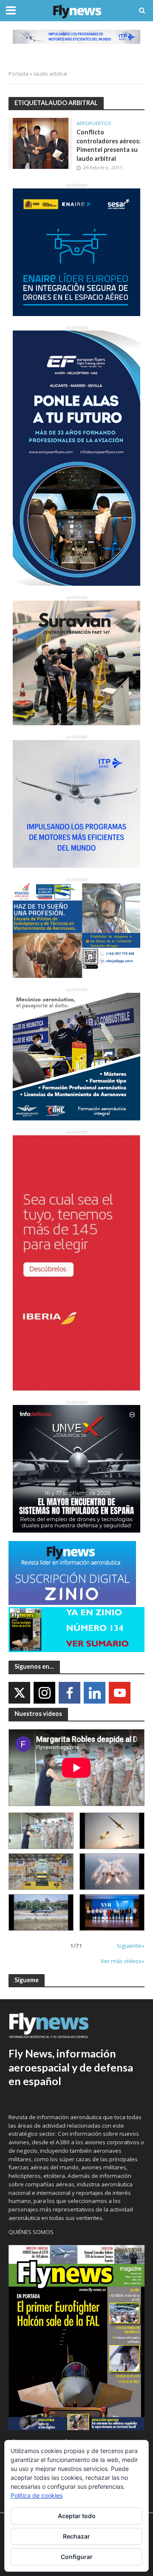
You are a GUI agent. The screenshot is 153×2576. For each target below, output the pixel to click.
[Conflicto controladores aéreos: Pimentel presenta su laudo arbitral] (41, 142)
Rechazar (76, 2536)
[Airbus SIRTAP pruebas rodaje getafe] (41, 1912)
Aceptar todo (77, 2516)
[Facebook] (69, 1693)
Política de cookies (37, 2495)
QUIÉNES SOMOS (31, 2232)
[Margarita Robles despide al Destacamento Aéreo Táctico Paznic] (41, 1831)
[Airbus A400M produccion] (41, 1872)
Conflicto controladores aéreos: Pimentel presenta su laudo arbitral (109, 145)
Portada (18, 74)
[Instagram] (44, 1693)
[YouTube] (120, 1693)
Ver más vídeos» (123, 1961)
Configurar (77, 2557)
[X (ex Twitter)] (19, 1693)
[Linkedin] (95, 1693)
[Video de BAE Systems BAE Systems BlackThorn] (112, 1831)
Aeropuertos (94, 123)
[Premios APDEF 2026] (112, 1912)
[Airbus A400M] (112, 1872)
